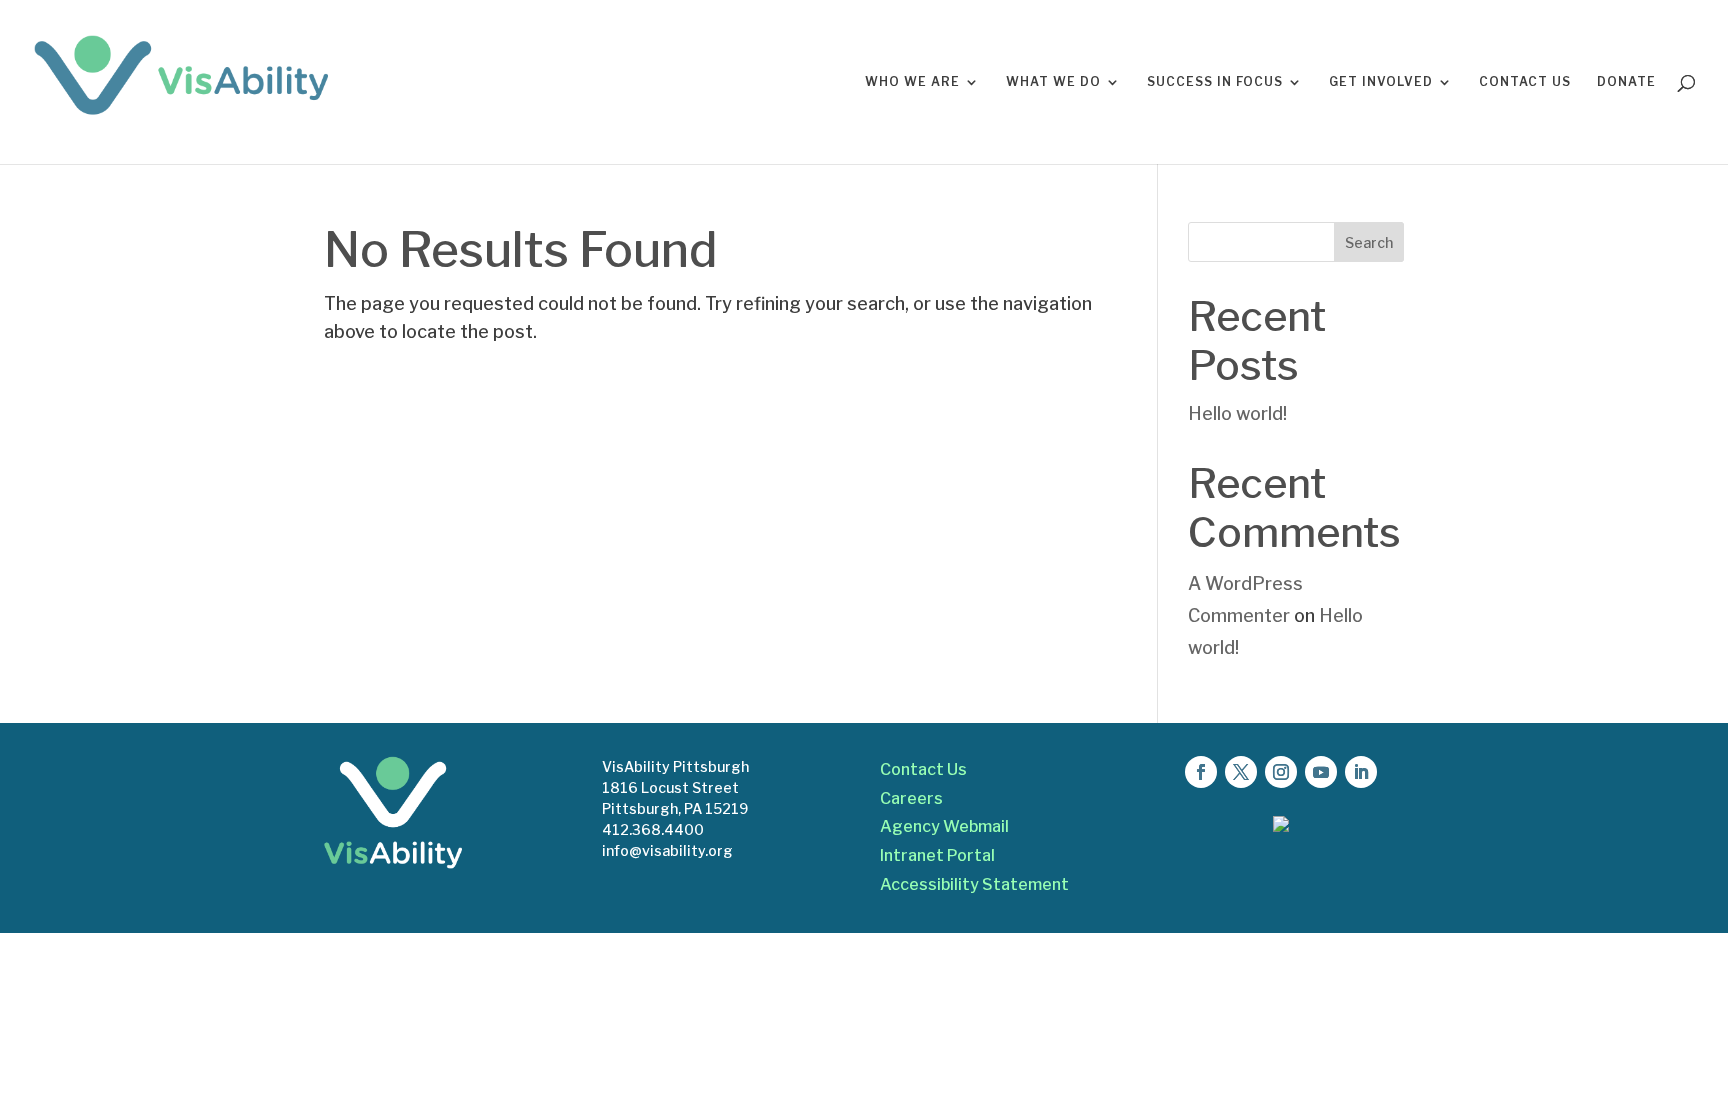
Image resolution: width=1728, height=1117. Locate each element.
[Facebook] (1201, 772)
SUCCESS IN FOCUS (1215, 82)
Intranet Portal (937, 855)
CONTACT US (1525, 82)
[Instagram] (1281, 772)
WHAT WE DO (1053, 82)
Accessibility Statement (974, 884)
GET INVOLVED (1381, 82)
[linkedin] (1361, 772)
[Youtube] (1321, 772)
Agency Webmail (944, 826)
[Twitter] (1241, 772)
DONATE (1626, 82)
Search (1369, 242)
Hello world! (1237, 413)
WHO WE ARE (912, 82)
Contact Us (923, 769)
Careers (911, 798)
